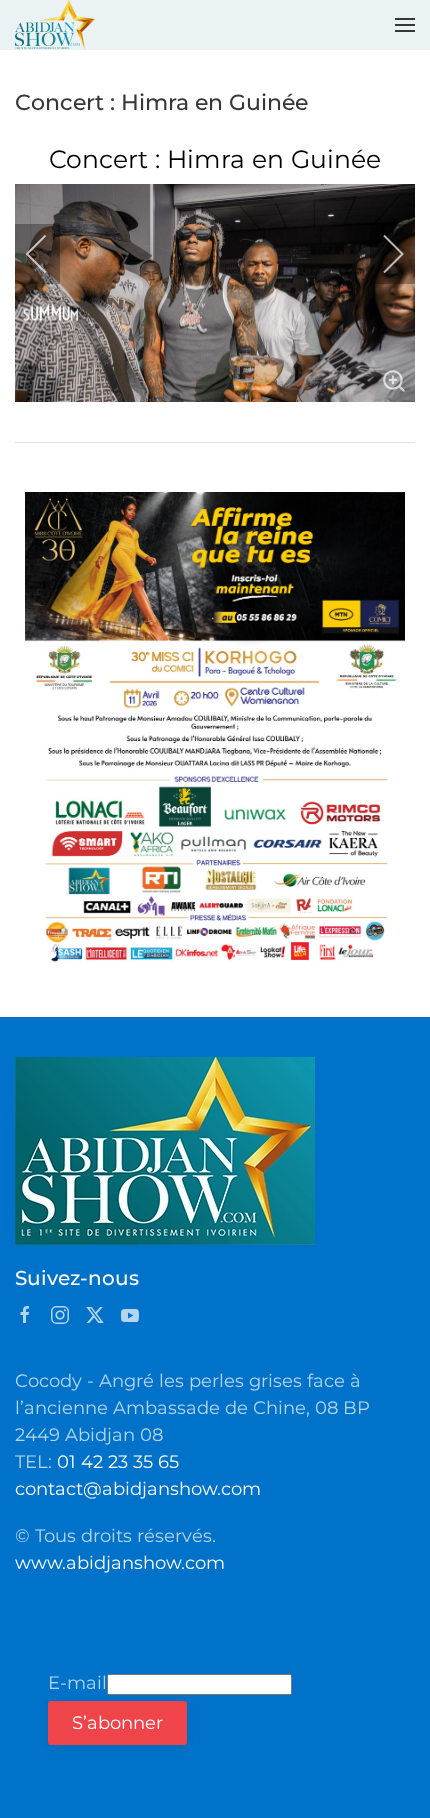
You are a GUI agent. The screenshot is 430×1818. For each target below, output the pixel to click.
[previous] (50, 254)
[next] (380, 254)
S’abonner (117, 1723)
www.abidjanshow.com (120, 1563)
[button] (405, 25)
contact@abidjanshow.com (138, 1489)
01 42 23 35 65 (118, 1462)
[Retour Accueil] (55, 25)
